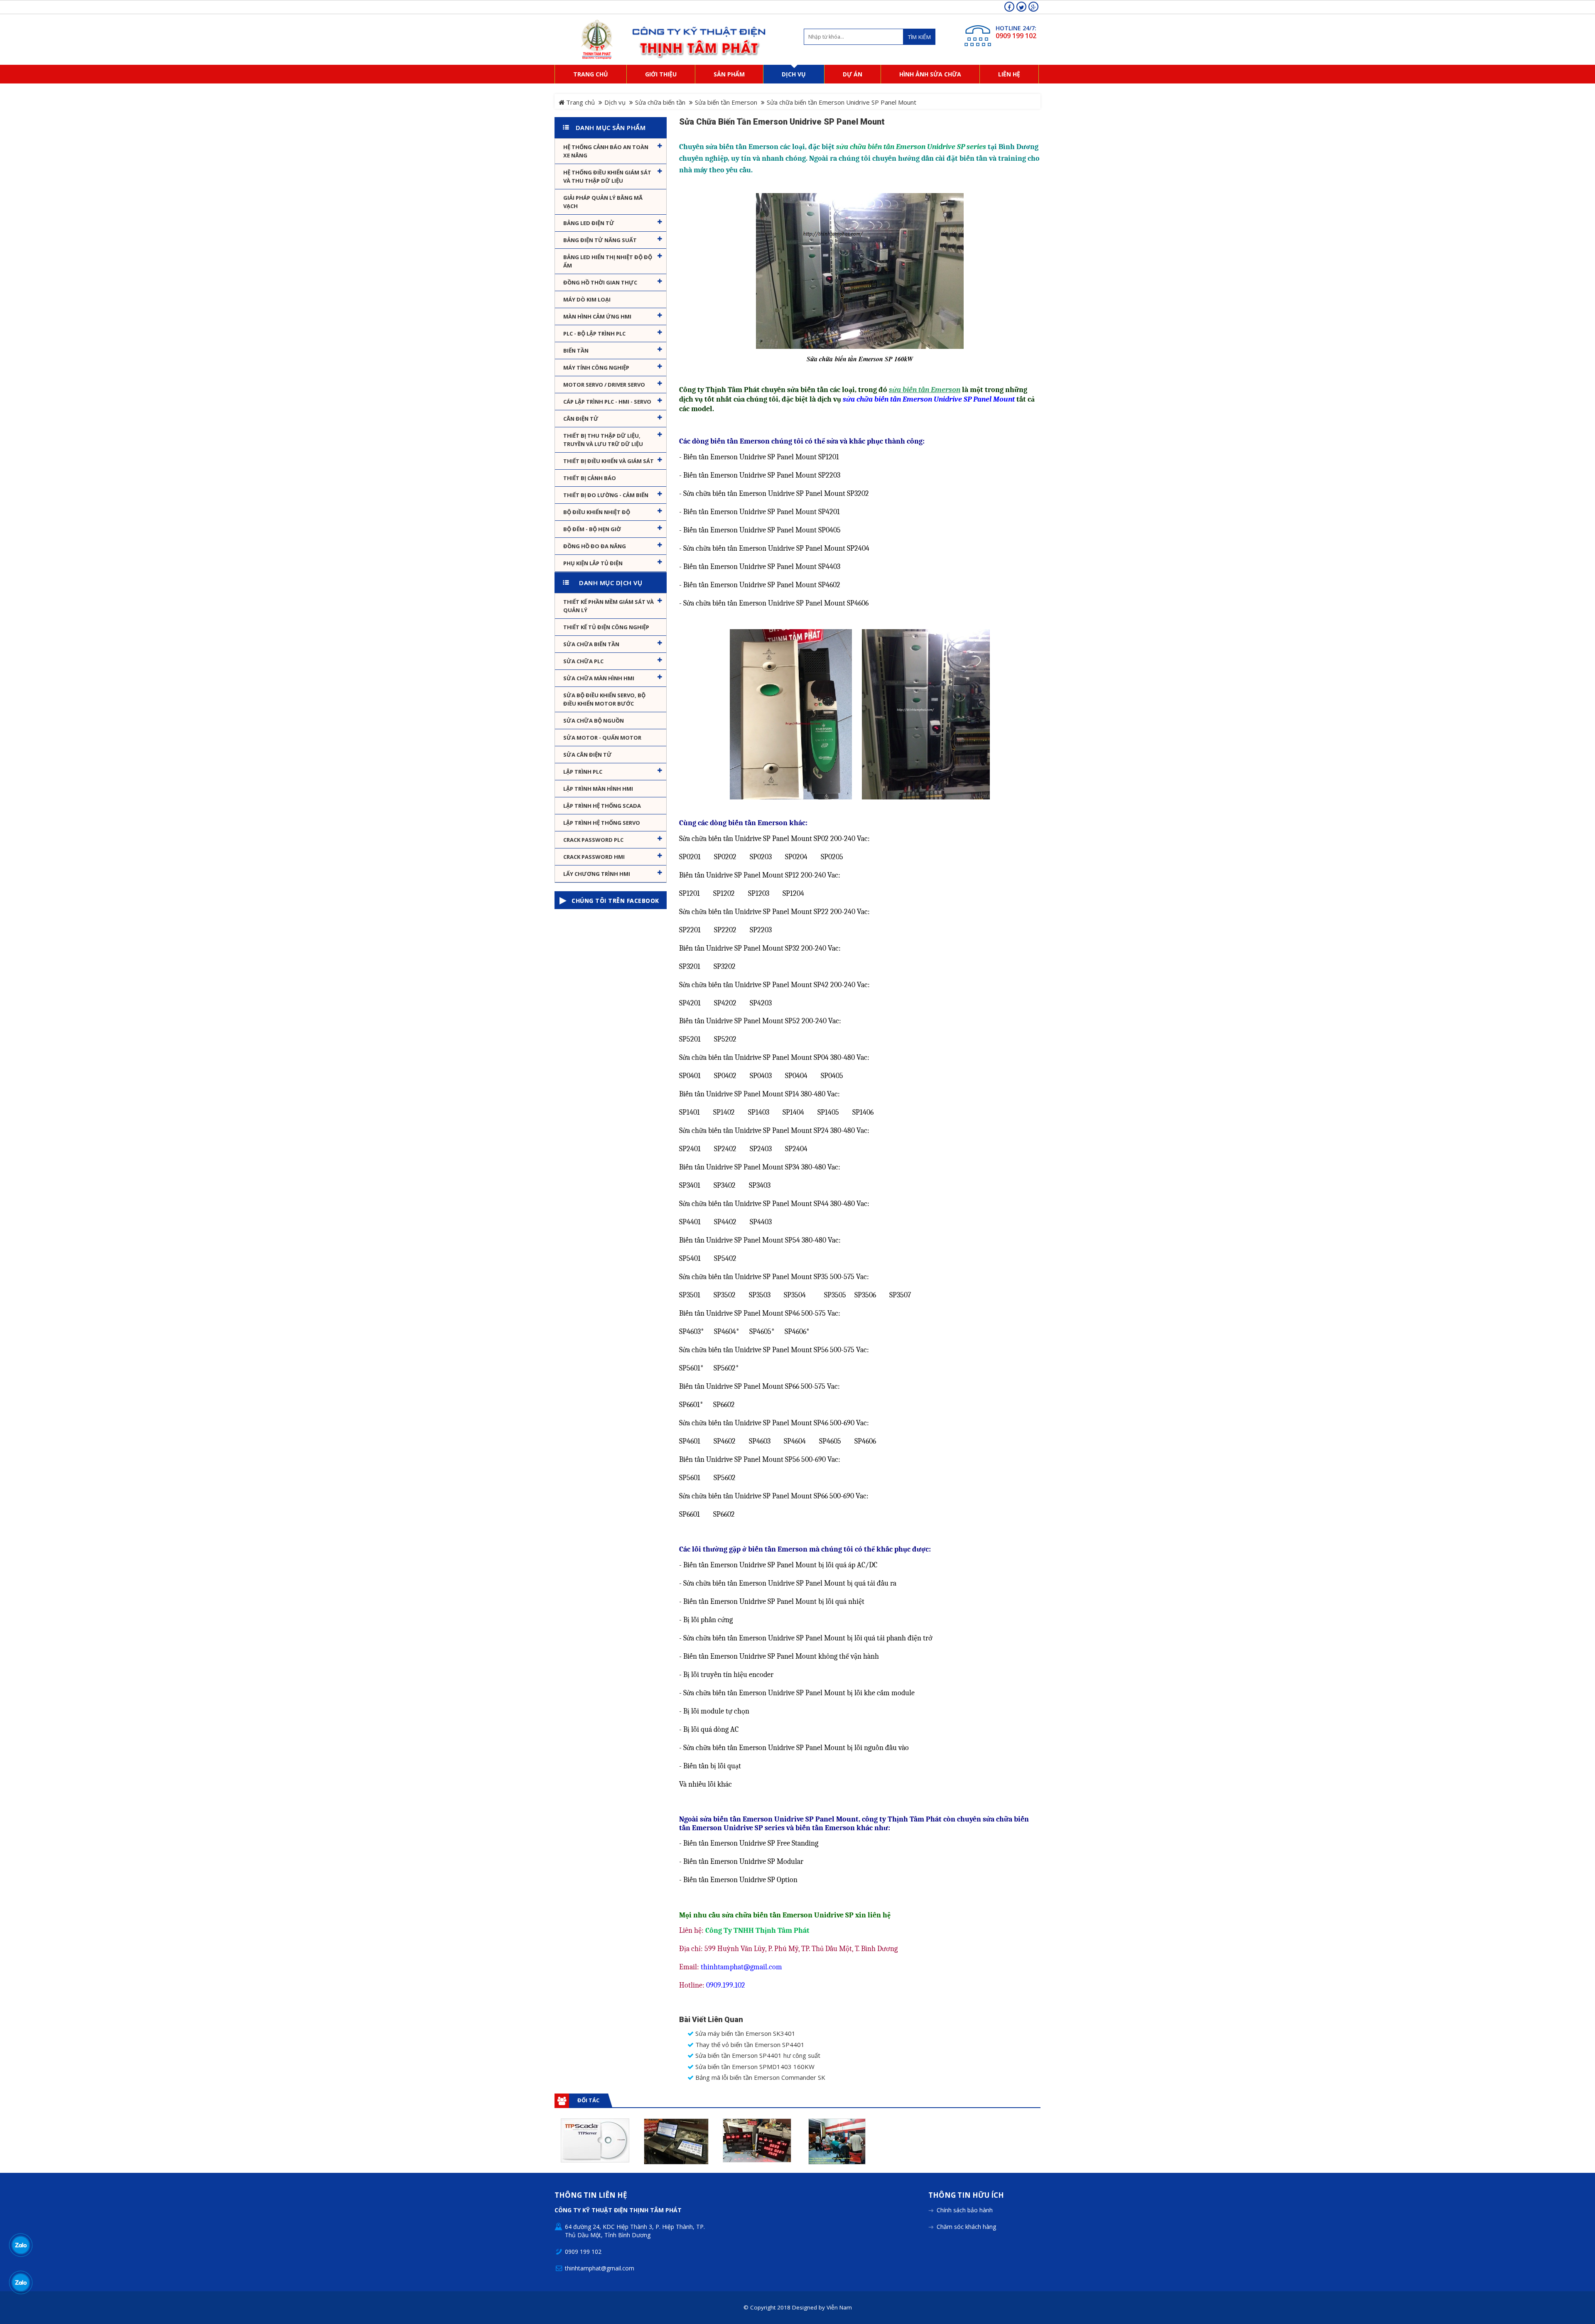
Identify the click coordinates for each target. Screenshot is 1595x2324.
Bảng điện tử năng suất (600, 240)
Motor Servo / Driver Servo (604, 385)
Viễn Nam (839, 2307)
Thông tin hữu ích (966, 2195)
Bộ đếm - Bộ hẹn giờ (592, 529)
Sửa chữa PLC (583, 661)
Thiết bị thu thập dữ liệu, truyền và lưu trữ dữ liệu (603, 440)
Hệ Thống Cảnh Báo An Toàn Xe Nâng (606, 151)
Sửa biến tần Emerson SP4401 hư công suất (757, 2056)
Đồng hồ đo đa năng (595, 546)
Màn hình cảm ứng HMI (597, 316)
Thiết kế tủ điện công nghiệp (606, 627)
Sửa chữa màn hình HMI (599, 678)
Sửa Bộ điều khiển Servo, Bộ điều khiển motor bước (604, 699)
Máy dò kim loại (587, 299)
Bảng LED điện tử (589, 223)
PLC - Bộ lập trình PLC (594, 333)
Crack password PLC (593, 840)
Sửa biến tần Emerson (726, 102)
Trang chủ (580, 102)
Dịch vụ (615, 102)
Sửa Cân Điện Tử (588, 755)
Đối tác (588, 2100)
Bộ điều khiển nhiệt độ (597, 512)
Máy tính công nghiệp (596, 368)
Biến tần (576, 351)
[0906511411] (21, 2282)
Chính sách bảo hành (965, 2210)
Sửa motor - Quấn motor (602, 738)
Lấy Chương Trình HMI (597, 874)
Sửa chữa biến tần (660, 102)
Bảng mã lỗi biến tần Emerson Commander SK (759, 2078)
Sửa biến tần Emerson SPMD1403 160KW (754, 2067)
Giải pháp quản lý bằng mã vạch (603, 202)
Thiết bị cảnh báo (590, 478)
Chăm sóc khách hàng (966, 2227)
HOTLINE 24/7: (1016, 28)
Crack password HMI (594, 857)
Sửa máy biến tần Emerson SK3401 (745, 2033)
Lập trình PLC (583, 772)
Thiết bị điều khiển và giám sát (609, 461)
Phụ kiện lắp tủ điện (593, 563)
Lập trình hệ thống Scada (602, 806)
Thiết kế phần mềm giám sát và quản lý (609, 606)
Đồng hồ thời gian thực (600, 282)
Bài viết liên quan (711, 2020)
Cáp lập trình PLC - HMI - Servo (607, 402)
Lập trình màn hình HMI (598, 789)
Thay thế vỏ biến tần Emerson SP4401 (749, 2045)
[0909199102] (21, 2245)
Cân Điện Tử (581, 419)
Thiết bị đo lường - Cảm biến (606, 495)
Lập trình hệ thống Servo (602, 823)
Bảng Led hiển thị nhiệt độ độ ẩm (608, 261)
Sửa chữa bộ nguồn (594, 721)
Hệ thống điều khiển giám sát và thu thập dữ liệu (607, 177)
